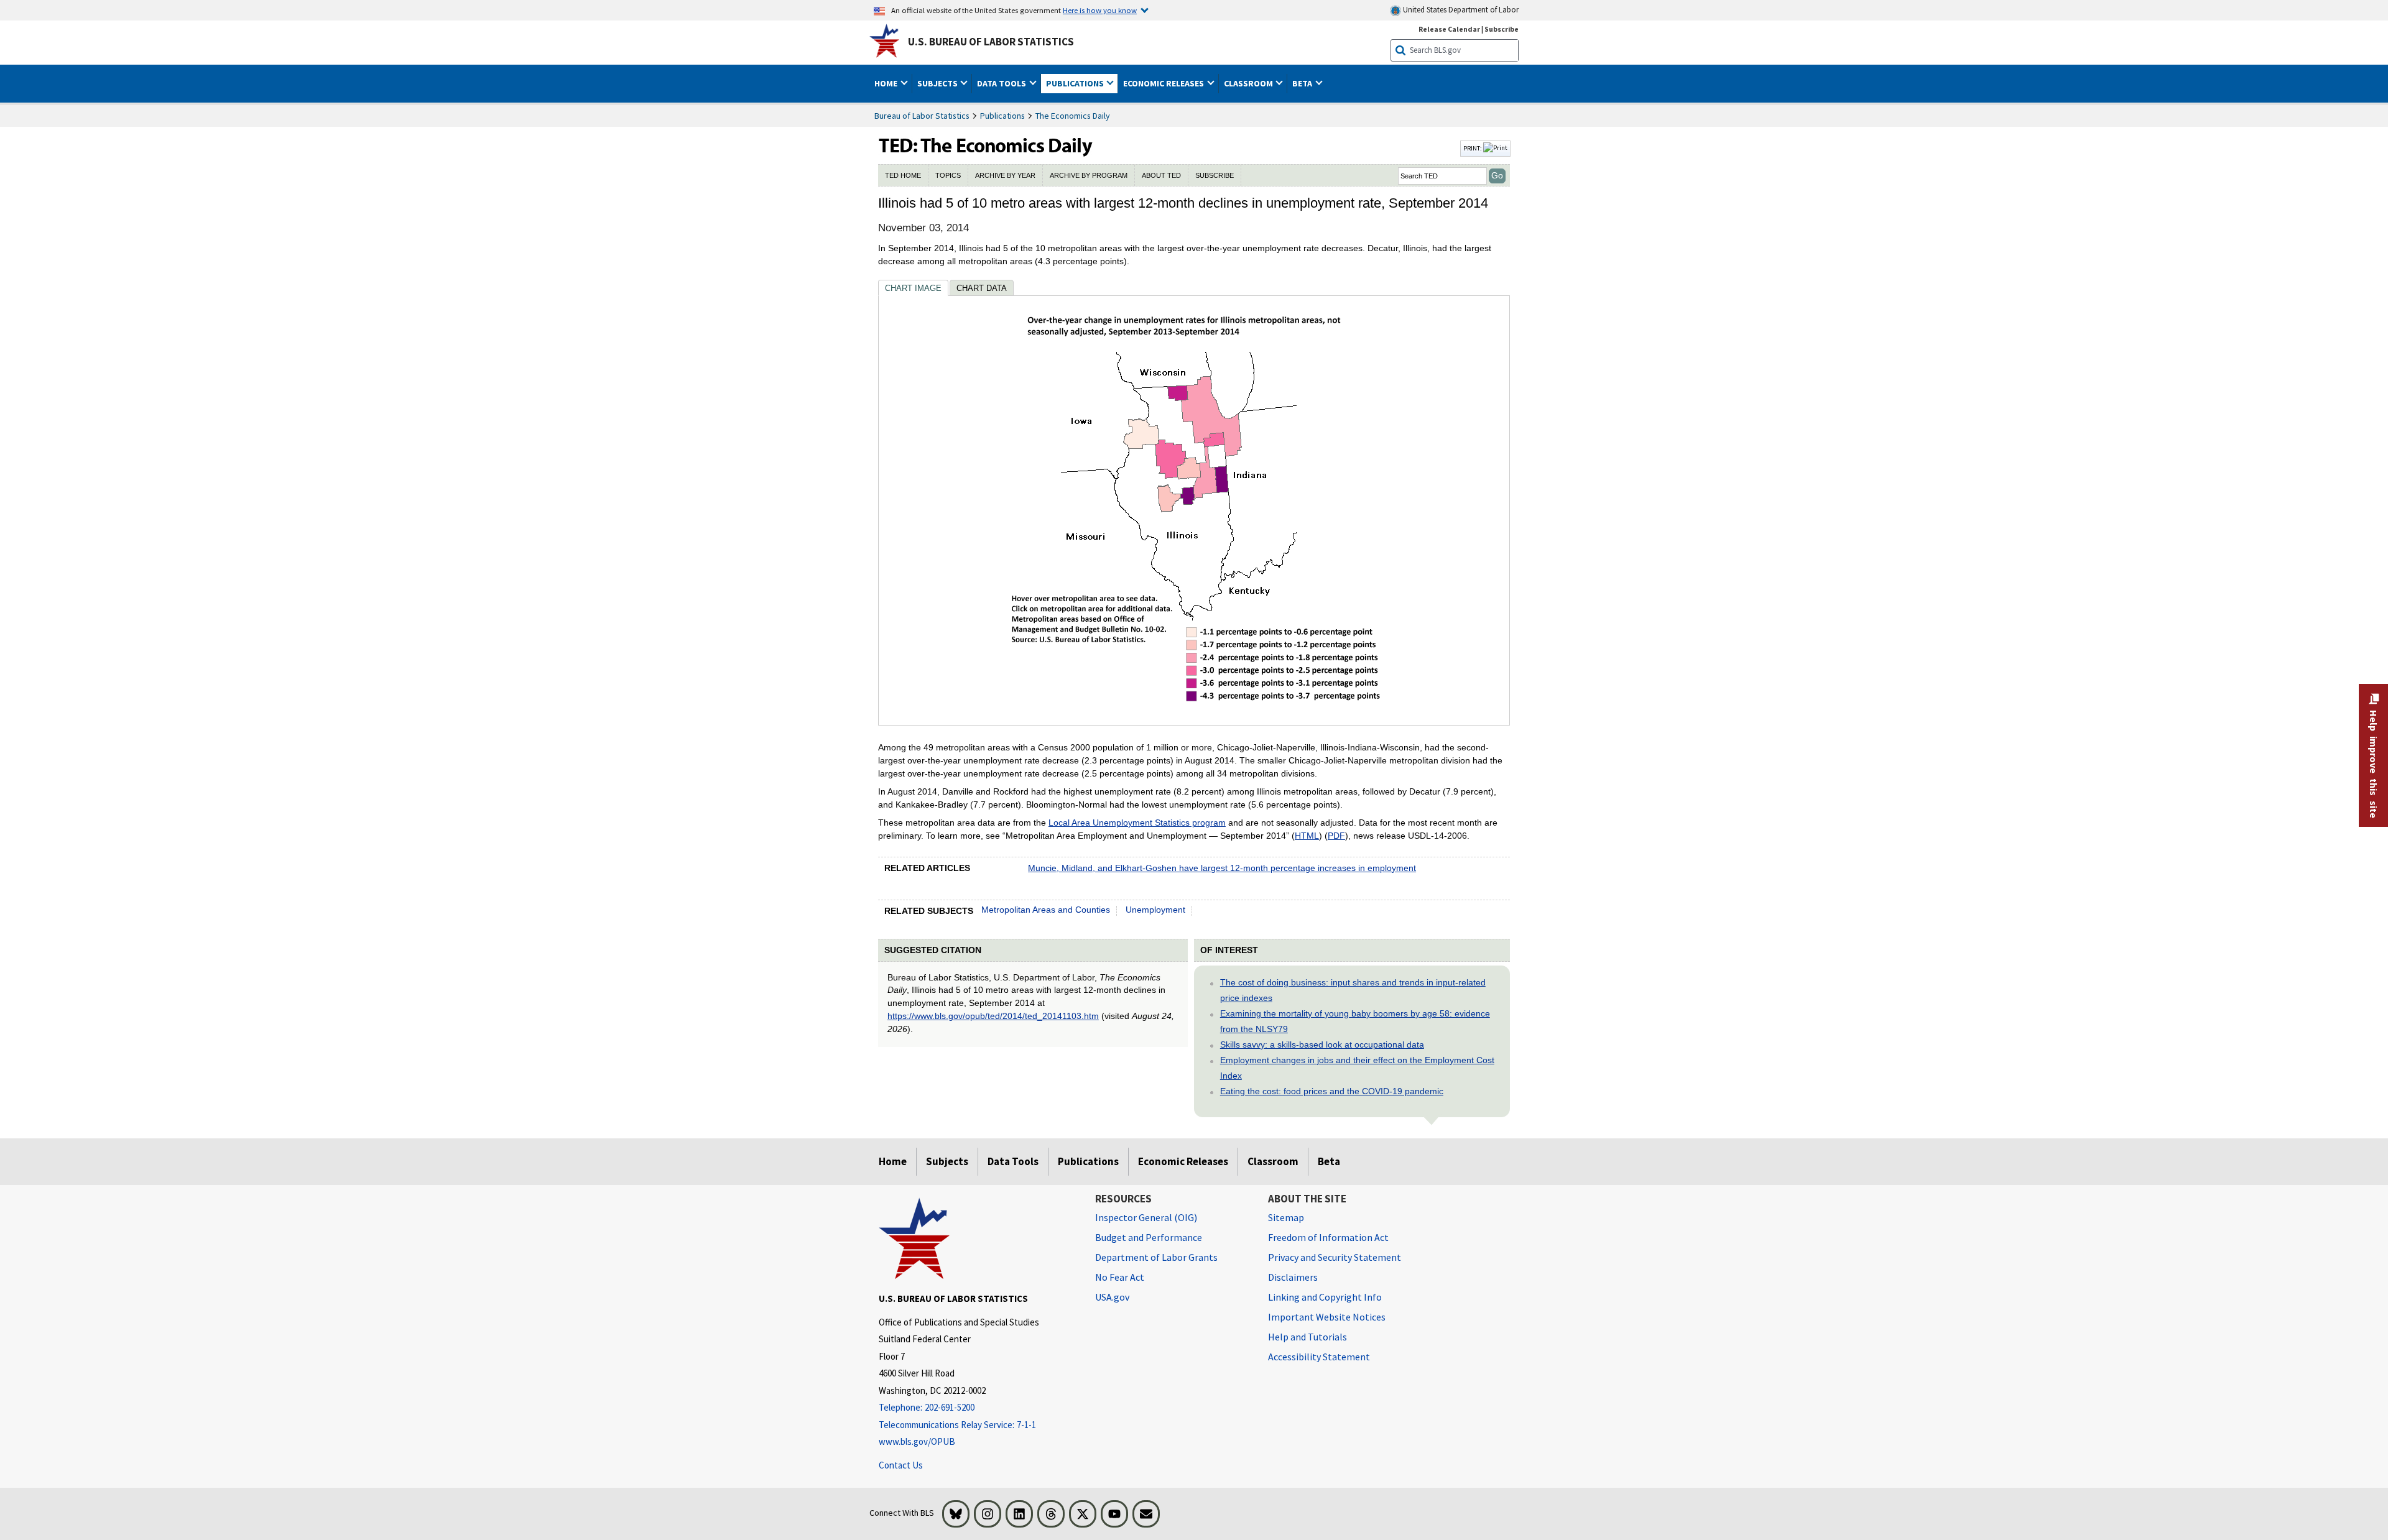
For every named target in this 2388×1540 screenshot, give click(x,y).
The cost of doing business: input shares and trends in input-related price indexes (1353, 990)
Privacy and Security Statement (1335, 1257)
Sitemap (1286, 1217)
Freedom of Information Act (1328, 1237)
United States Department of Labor (1460, 10)
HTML (1307, 836)
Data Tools (1013, 1161)
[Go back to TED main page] (1168, 149)
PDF (1336, 836)
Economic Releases (1183, 1161)
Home (893, 1161)
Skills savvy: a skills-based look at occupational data (1322, 1044)
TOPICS (948, 175)
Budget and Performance (1149, 1237)
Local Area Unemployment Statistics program (1137, 823)
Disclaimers (1293, 1277)
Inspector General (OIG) (1146, 1217)
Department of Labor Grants (1156, 1257)
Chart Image (913, 288)
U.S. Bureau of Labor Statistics (991, 42)
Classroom (1273, 1161)
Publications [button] (1076, 83)
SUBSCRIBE (1215, 175)
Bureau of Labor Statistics (922, 116)
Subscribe (1502, 29)
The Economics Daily (1073, 116)
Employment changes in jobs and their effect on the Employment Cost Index (1357, 1068)
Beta (1329, 1161)
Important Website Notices (1327, 1317)
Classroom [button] (1249, 83)
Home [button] (887, 83)
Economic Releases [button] (1164, 83)
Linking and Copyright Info (1325, 1297)
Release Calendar (1449, 29)
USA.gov (1112, 1297)
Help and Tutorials (1307, 1337)
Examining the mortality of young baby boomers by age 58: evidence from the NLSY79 (1355, 1021)
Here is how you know (1100, 10)
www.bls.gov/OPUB (917, 1441)
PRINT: (1473, 148)
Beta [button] (1303, 83)
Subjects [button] (938, 83)
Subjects (947, 1161)
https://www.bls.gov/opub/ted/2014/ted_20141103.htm (993, 1016)
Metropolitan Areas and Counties (1046, 910)
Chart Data (982, 288)
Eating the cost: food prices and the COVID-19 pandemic (1332, 1091)
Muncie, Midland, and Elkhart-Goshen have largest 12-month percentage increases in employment (1222, 868)
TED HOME (903, 175)
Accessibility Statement (1319, 1357)
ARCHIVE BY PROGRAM (1089, 175)
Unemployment (1155, 910)
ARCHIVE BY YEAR (1005, 175)
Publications (1002, 116)
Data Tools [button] (1002, 83)
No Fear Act (1120, 1277)
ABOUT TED (1161, 175)
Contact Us (901, 1465)
